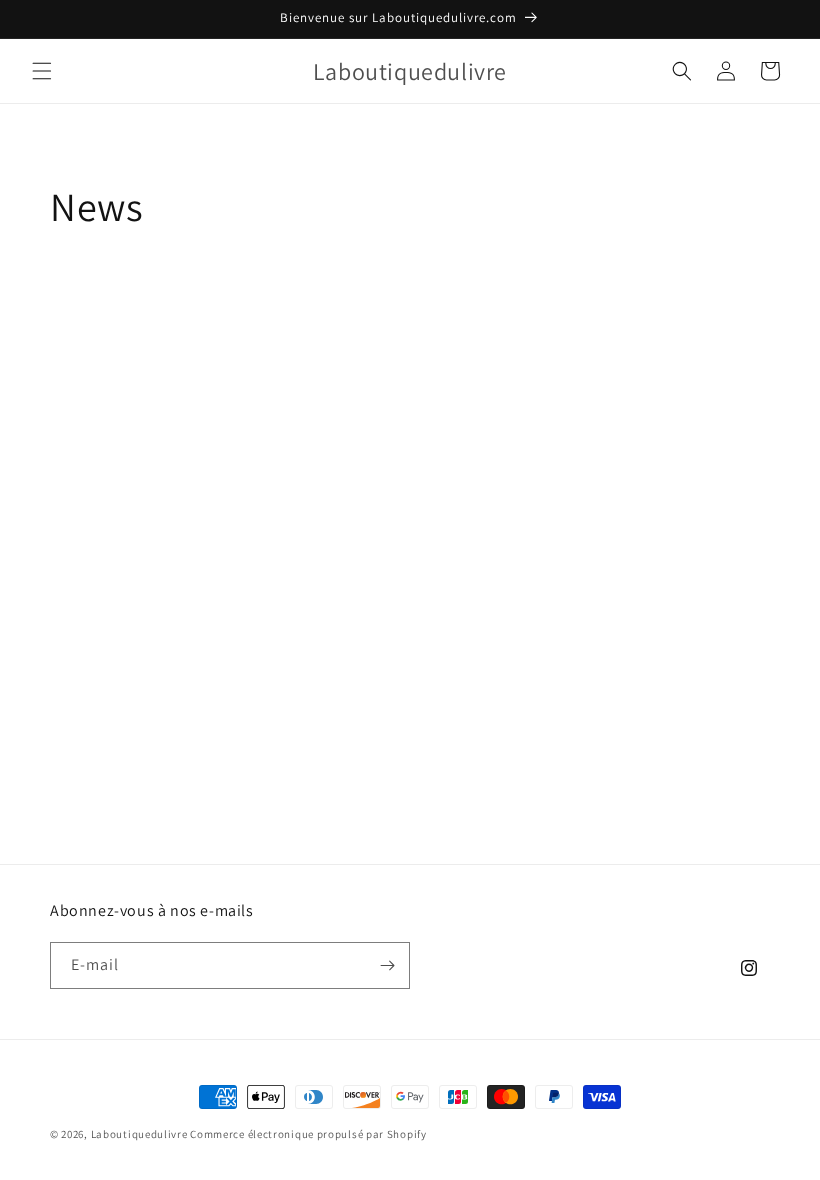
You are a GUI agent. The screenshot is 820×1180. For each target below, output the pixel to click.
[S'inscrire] (387, 965)
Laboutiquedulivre (139, 1134)
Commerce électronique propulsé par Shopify (308, 1134)
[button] (42, 71)
